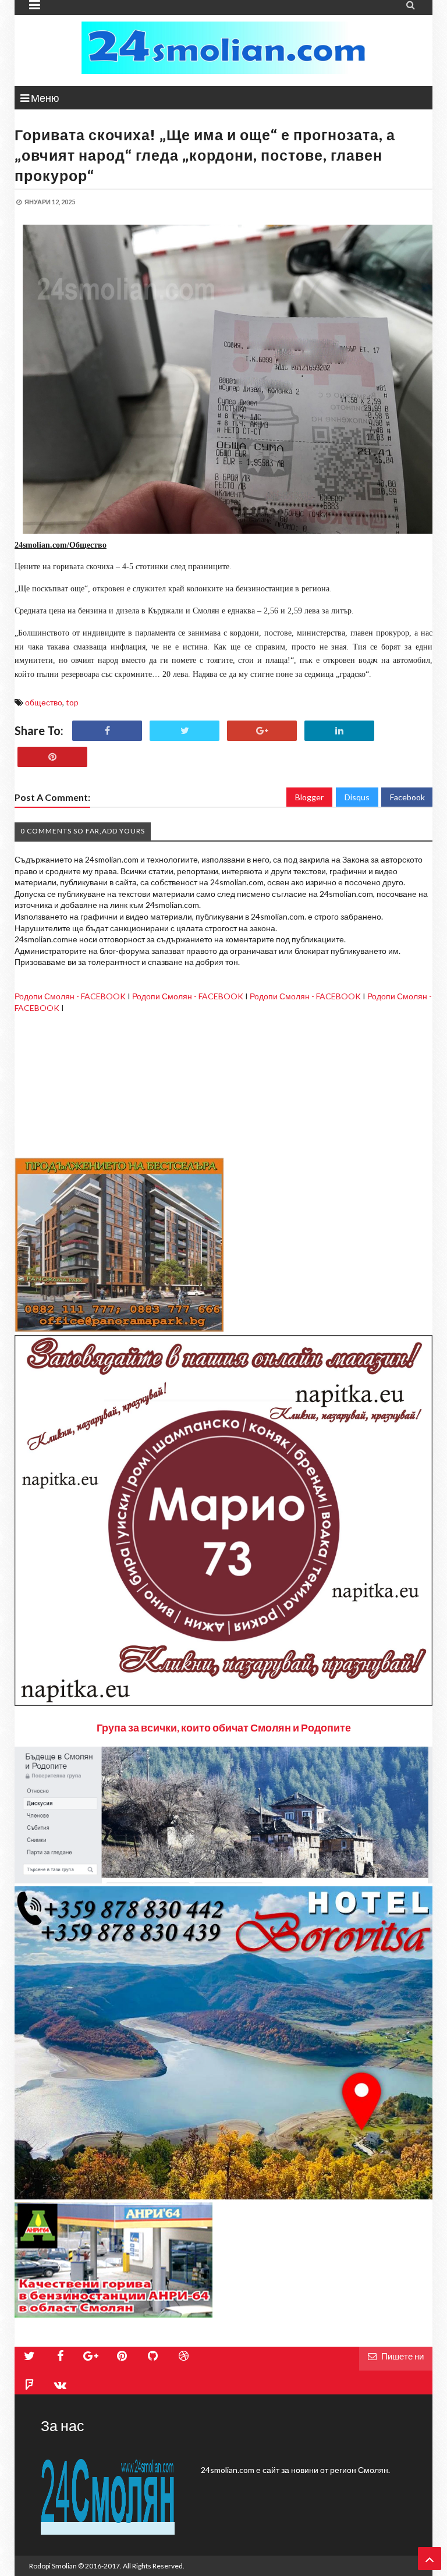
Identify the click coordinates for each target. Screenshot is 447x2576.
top (72, 702)
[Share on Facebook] (107, 731)
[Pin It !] (52, 757)
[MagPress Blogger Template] (223, 48)
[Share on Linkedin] (339, 731)
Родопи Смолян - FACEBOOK (70, 996)
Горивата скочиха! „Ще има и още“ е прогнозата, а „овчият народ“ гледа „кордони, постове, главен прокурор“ (205, 155)
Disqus (357, 797)
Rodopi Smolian (53, 2566)
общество (44, 702)
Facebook (407, 797)
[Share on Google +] (262, 731)
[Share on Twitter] (185, 731)
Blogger (309, 797)
